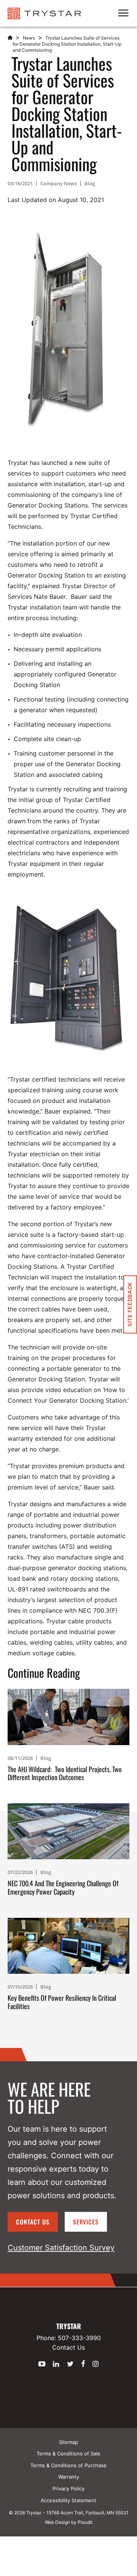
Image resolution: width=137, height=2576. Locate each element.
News (29, 38)
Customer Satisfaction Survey (61, 2248)
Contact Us (33, 2222)
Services (86, 2222)
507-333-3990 (79, 2338)
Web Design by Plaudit (69, 2522)
